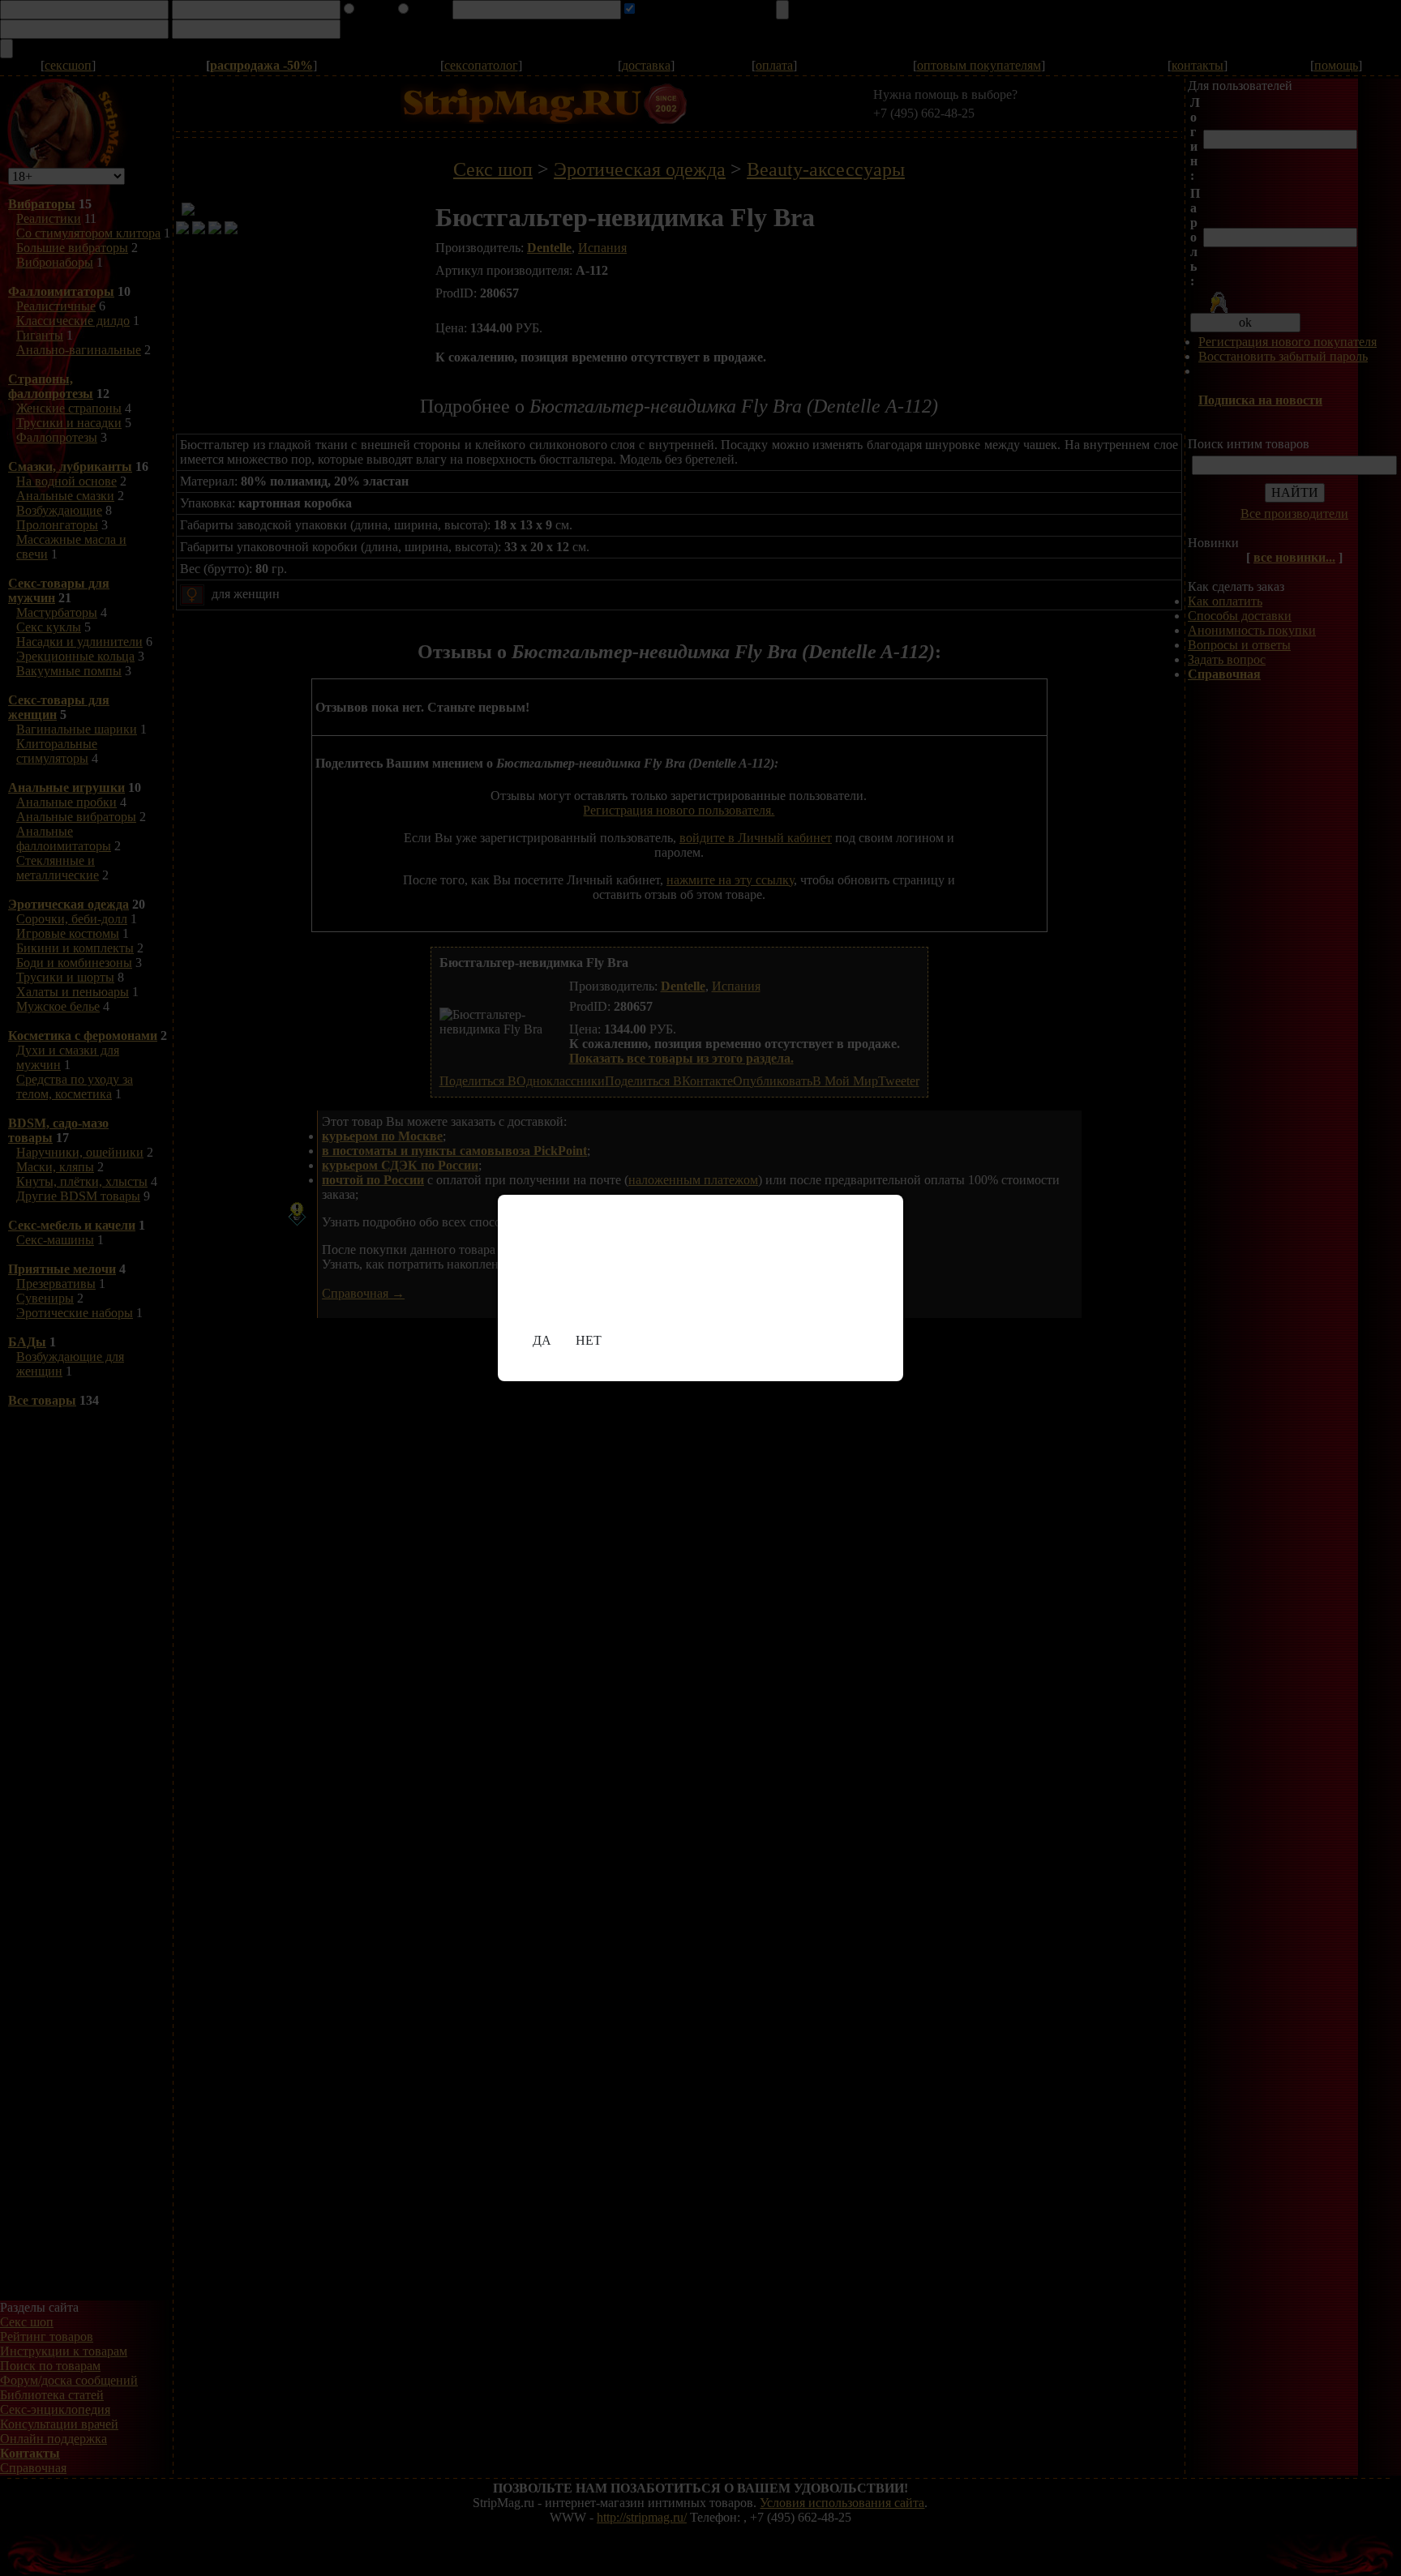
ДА (542, 1340)
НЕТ (589, 1340)
